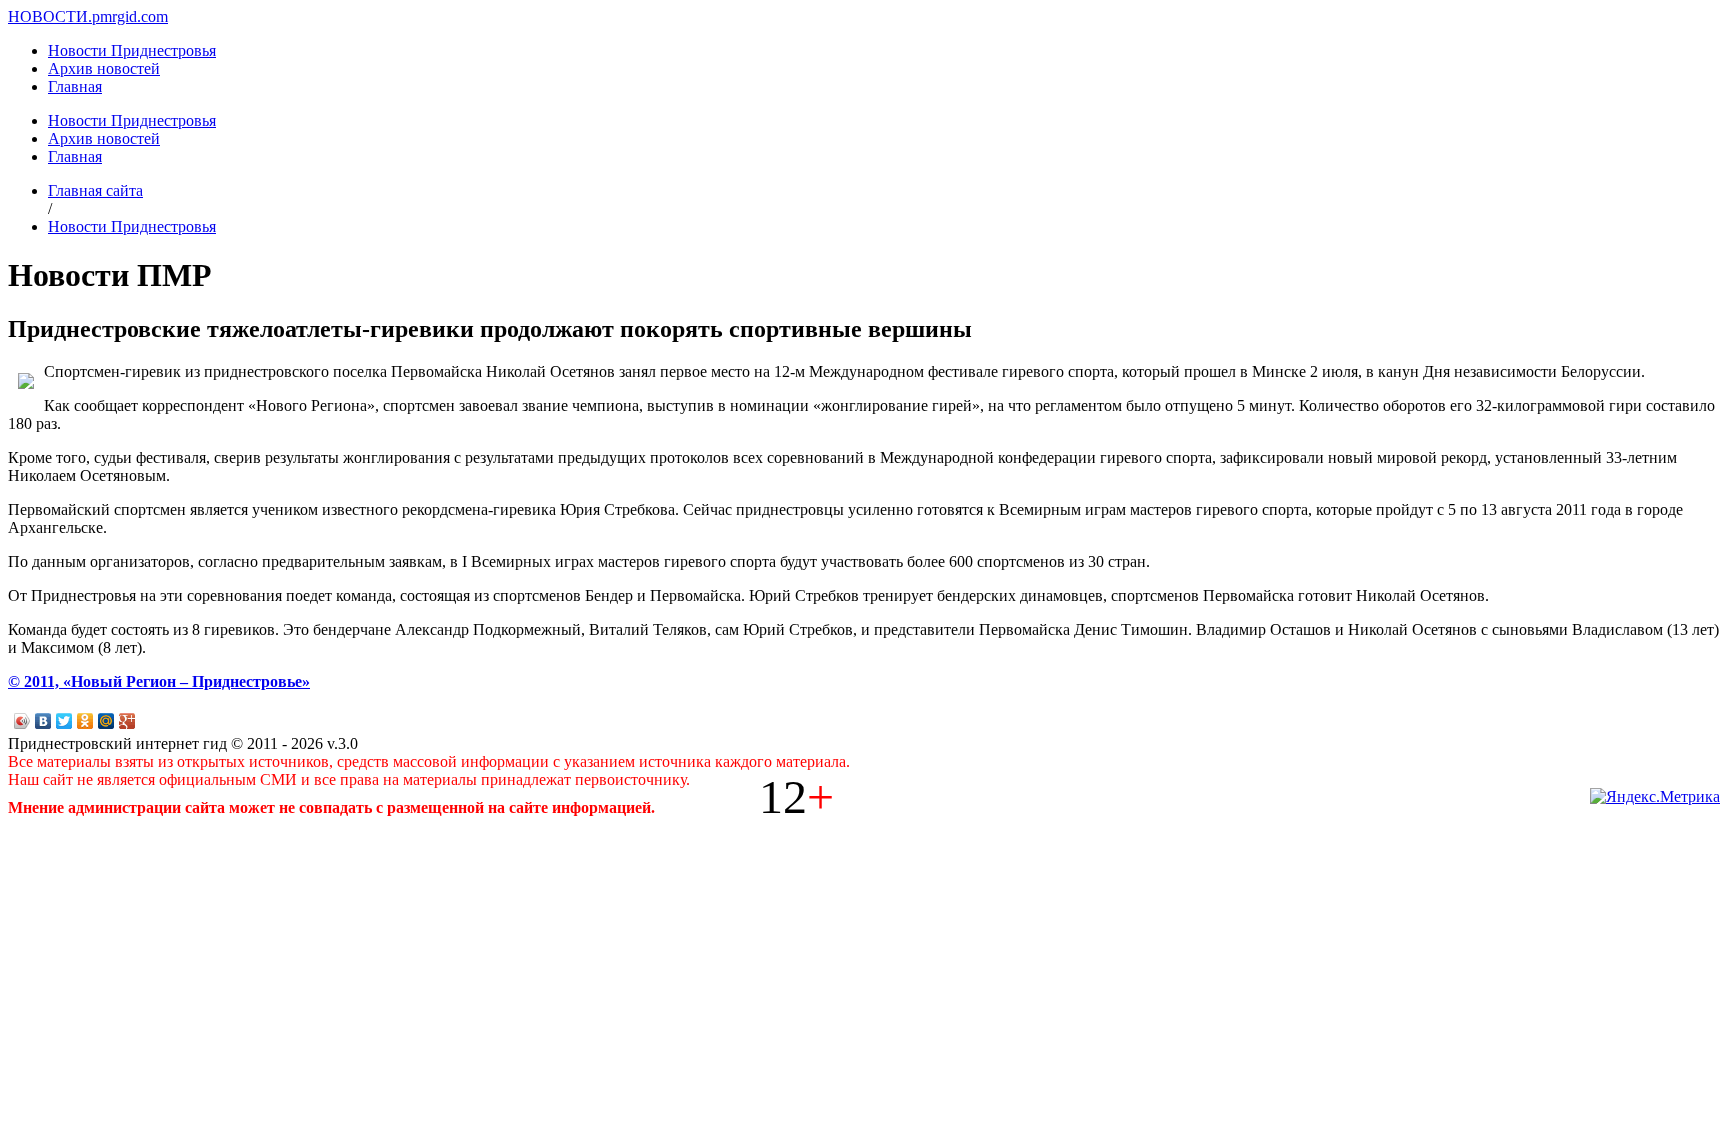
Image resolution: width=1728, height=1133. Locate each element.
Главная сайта (95, 190)
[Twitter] (64, 721)
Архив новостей (104, 68)
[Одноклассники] (85, 721)
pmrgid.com (130, 16)
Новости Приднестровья (132, 50)
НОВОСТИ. (50, 16)
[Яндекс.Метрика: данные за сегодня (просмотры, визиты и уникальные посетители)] (1655, 797)
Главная (75, 86)
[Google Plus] (127, 721)
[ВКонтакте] (43, 721)
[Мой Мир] (106, 721)
